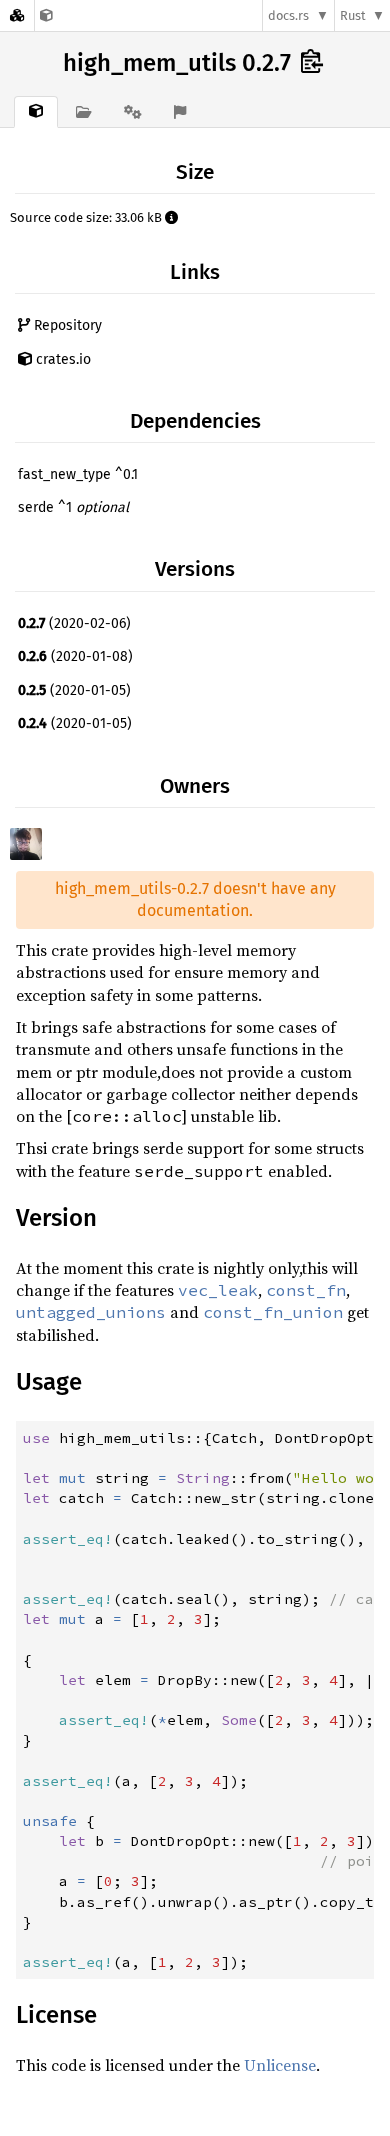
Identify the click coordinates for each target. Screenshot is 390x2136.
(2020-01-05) (74, 690)
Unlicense (280, 2065)
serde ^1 (73, 507)
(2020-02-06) (74, 623)
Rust (353, 15)
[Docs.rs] (17, 15)
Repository (66, 325)
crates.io (61, 359)
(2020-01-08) (75, 656)
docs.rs (288, 15)
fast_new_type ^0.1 (78, 474)
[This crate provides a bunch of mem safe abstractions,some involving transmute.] (46, 15)
